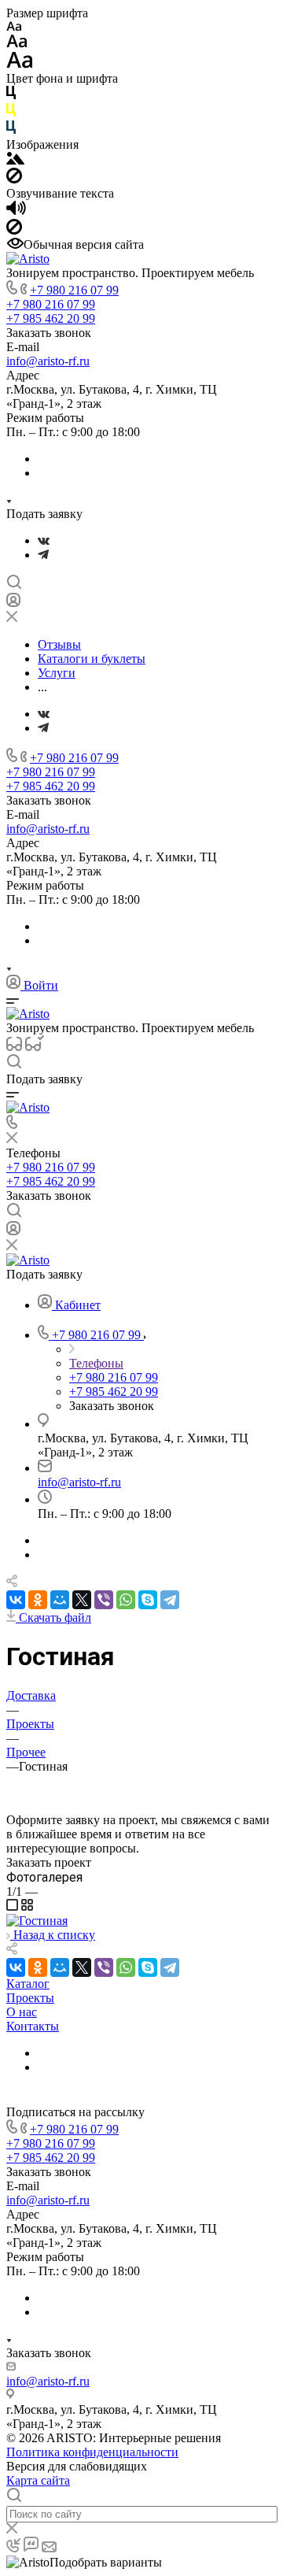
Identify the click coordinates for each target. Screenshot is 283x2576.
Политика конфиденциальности (92, 2452)
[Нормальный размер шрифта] (17, 44)
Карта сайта (38, 2480)
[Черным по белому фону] (11, 96)
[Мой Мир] (60, 1600)
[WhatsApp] (126, 1600)
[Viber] (104, 1600)
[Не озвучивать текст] (14, 230)
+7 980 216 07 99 (74, 290)
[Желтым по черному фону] (11, 113)
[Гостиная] (37, 1921)
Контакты (33, 2026)
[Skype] (148, 1600)
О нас (22, 2012)
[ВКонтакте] (44, 540)
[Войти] (13, 603)
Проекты (30, 1998)
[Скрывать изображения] (14, 179)
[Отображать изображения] (15, 160)
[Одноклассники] (38, 1600)
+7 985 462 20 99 (51, 318)
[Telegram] (43, 555)
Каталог (28, 1984)
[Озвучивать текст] (16, 211)
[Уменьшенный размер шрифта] (14, 27)
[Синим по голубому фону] (11, 130)
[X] (82, 1600)
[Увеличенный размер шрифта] (20, 64)
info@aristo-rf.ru (48, 361)
